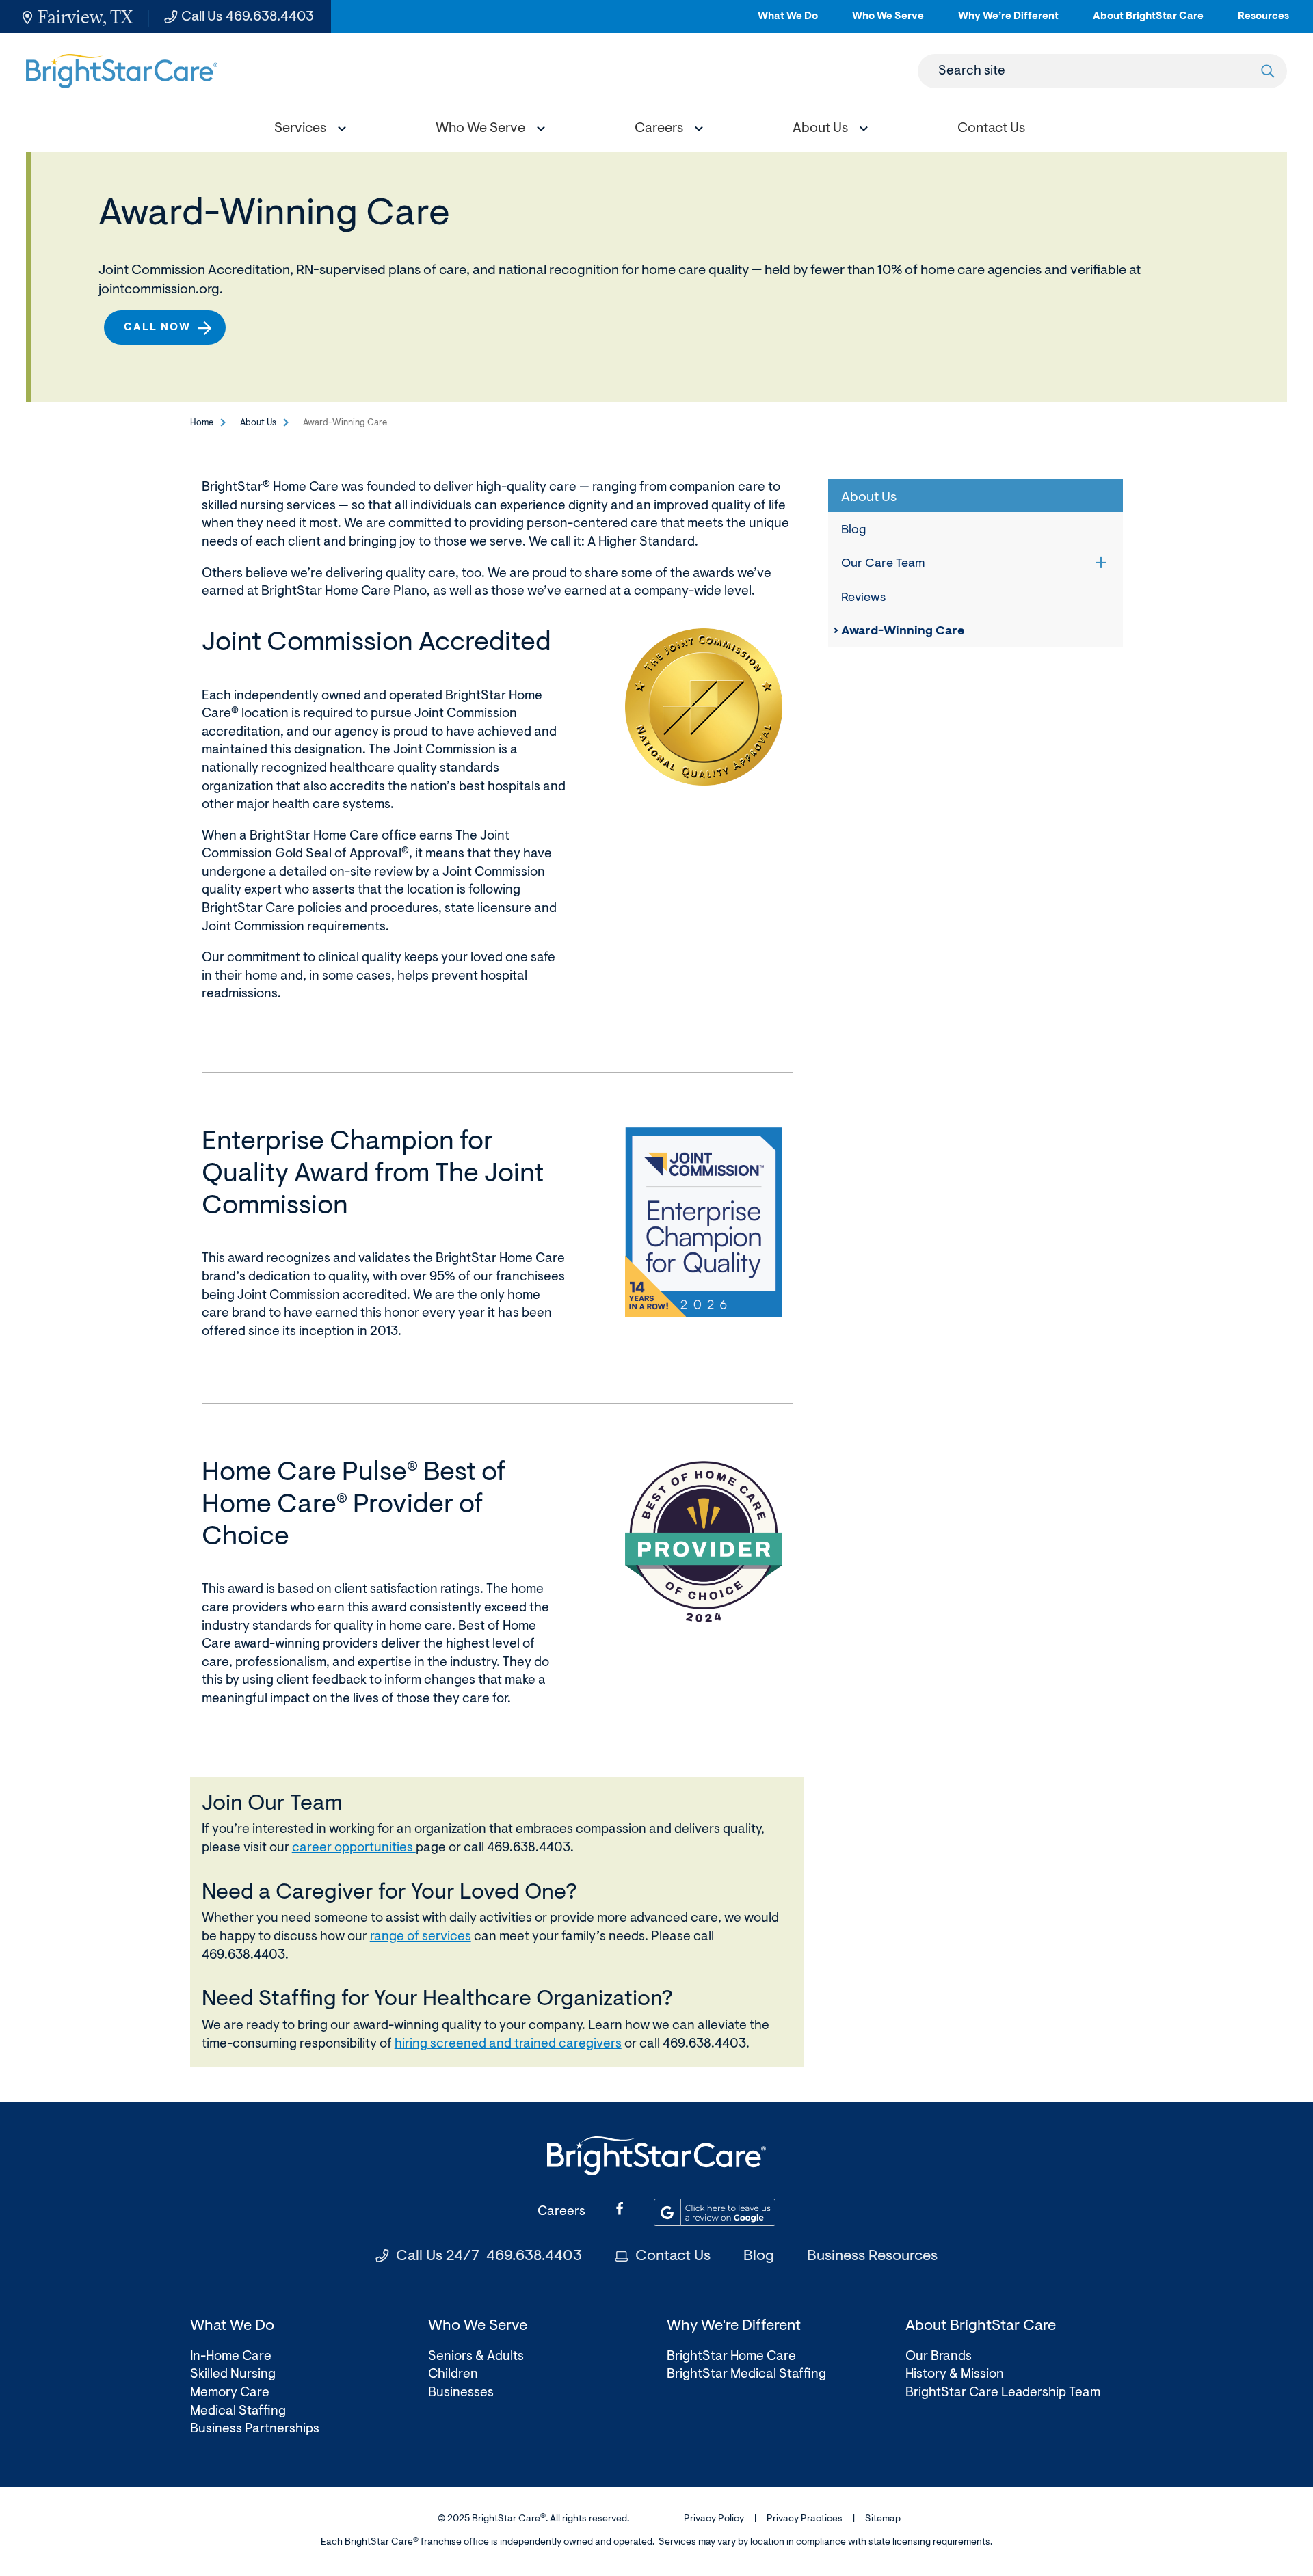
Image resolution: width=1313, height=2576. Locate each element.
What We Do (788, 22)
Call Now (157, 328)
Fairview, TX (85, 17)
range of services (421, 1937)
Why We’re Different (1008, 22)
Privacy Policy (714, 2519)
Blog (853, 531)
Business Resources (872, 2257)
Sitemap (883, 2519)
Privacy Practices (805, 2519)
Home (202, 423)
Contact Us (673, 2257)
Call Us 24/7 (489, 2257)
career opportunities (354, 1848)
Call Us (248, 17)
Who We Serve (888, 22)
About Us (258, 423)
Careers (561, 2212)
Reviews (863, 598)
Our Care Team (883, 564)
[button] (307, 130)
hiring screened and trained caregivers (508, 2044)
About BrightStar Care (1148, 22)
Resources (1263, 22)
